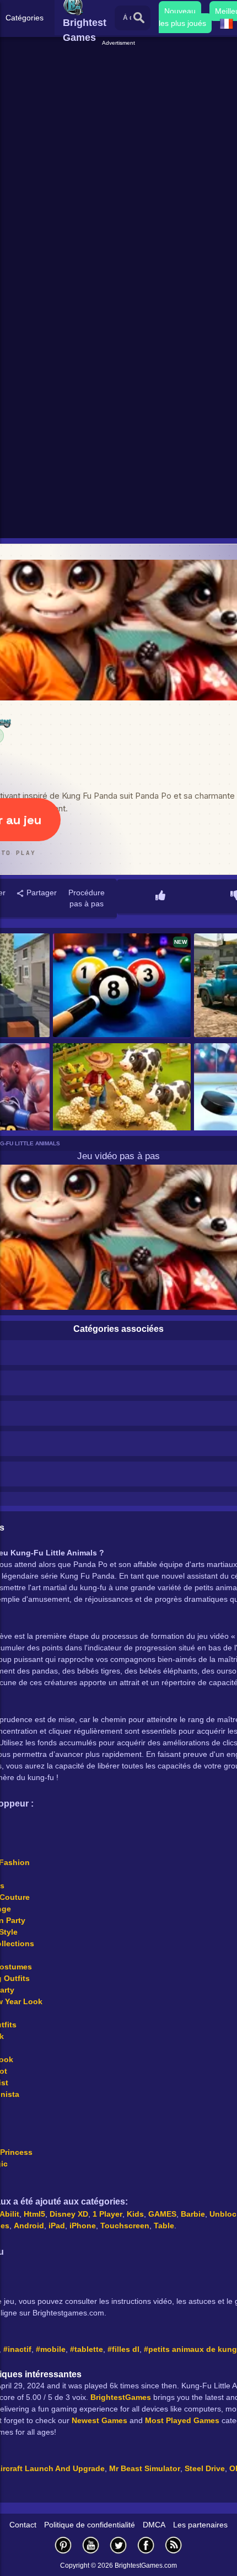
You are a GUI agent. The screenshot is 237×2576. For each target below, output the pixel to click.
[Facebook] (146, 2545)
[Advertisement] (118, 166)
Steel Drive (205, 2468)
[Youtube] (91, 2545)
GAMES (162, 2214)
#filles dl (123, 2349)
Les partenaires (200, 2525)
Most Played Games (182, 2420)
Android (29, 2226)
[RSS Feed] (174, 2545)
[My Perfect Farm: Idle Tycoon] (122, 1096)
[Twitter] (118, 2545)
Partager (41, 893)
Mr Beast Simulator (145, 2468)
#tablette (87, 2349)
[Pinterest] (63, 2545)
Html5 (34, 2214)
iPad (57, 2226)
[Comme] (160, 896)
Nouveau (180, 11)
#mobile (51, 2349)
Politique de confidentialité (90, 2525)
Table (164, 2226)
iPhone (83, 2226)
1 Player (107, 2214)
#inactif (17, 2349)
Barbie (193, 2214)
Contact (23, 2525)
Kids (135, 2214)
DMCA (154, 2525)
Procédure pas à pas (87, 898)
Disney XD (69, 2214)
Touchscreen (125, 2226)
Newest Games (99, 2420)
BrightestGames (121, 2397)
